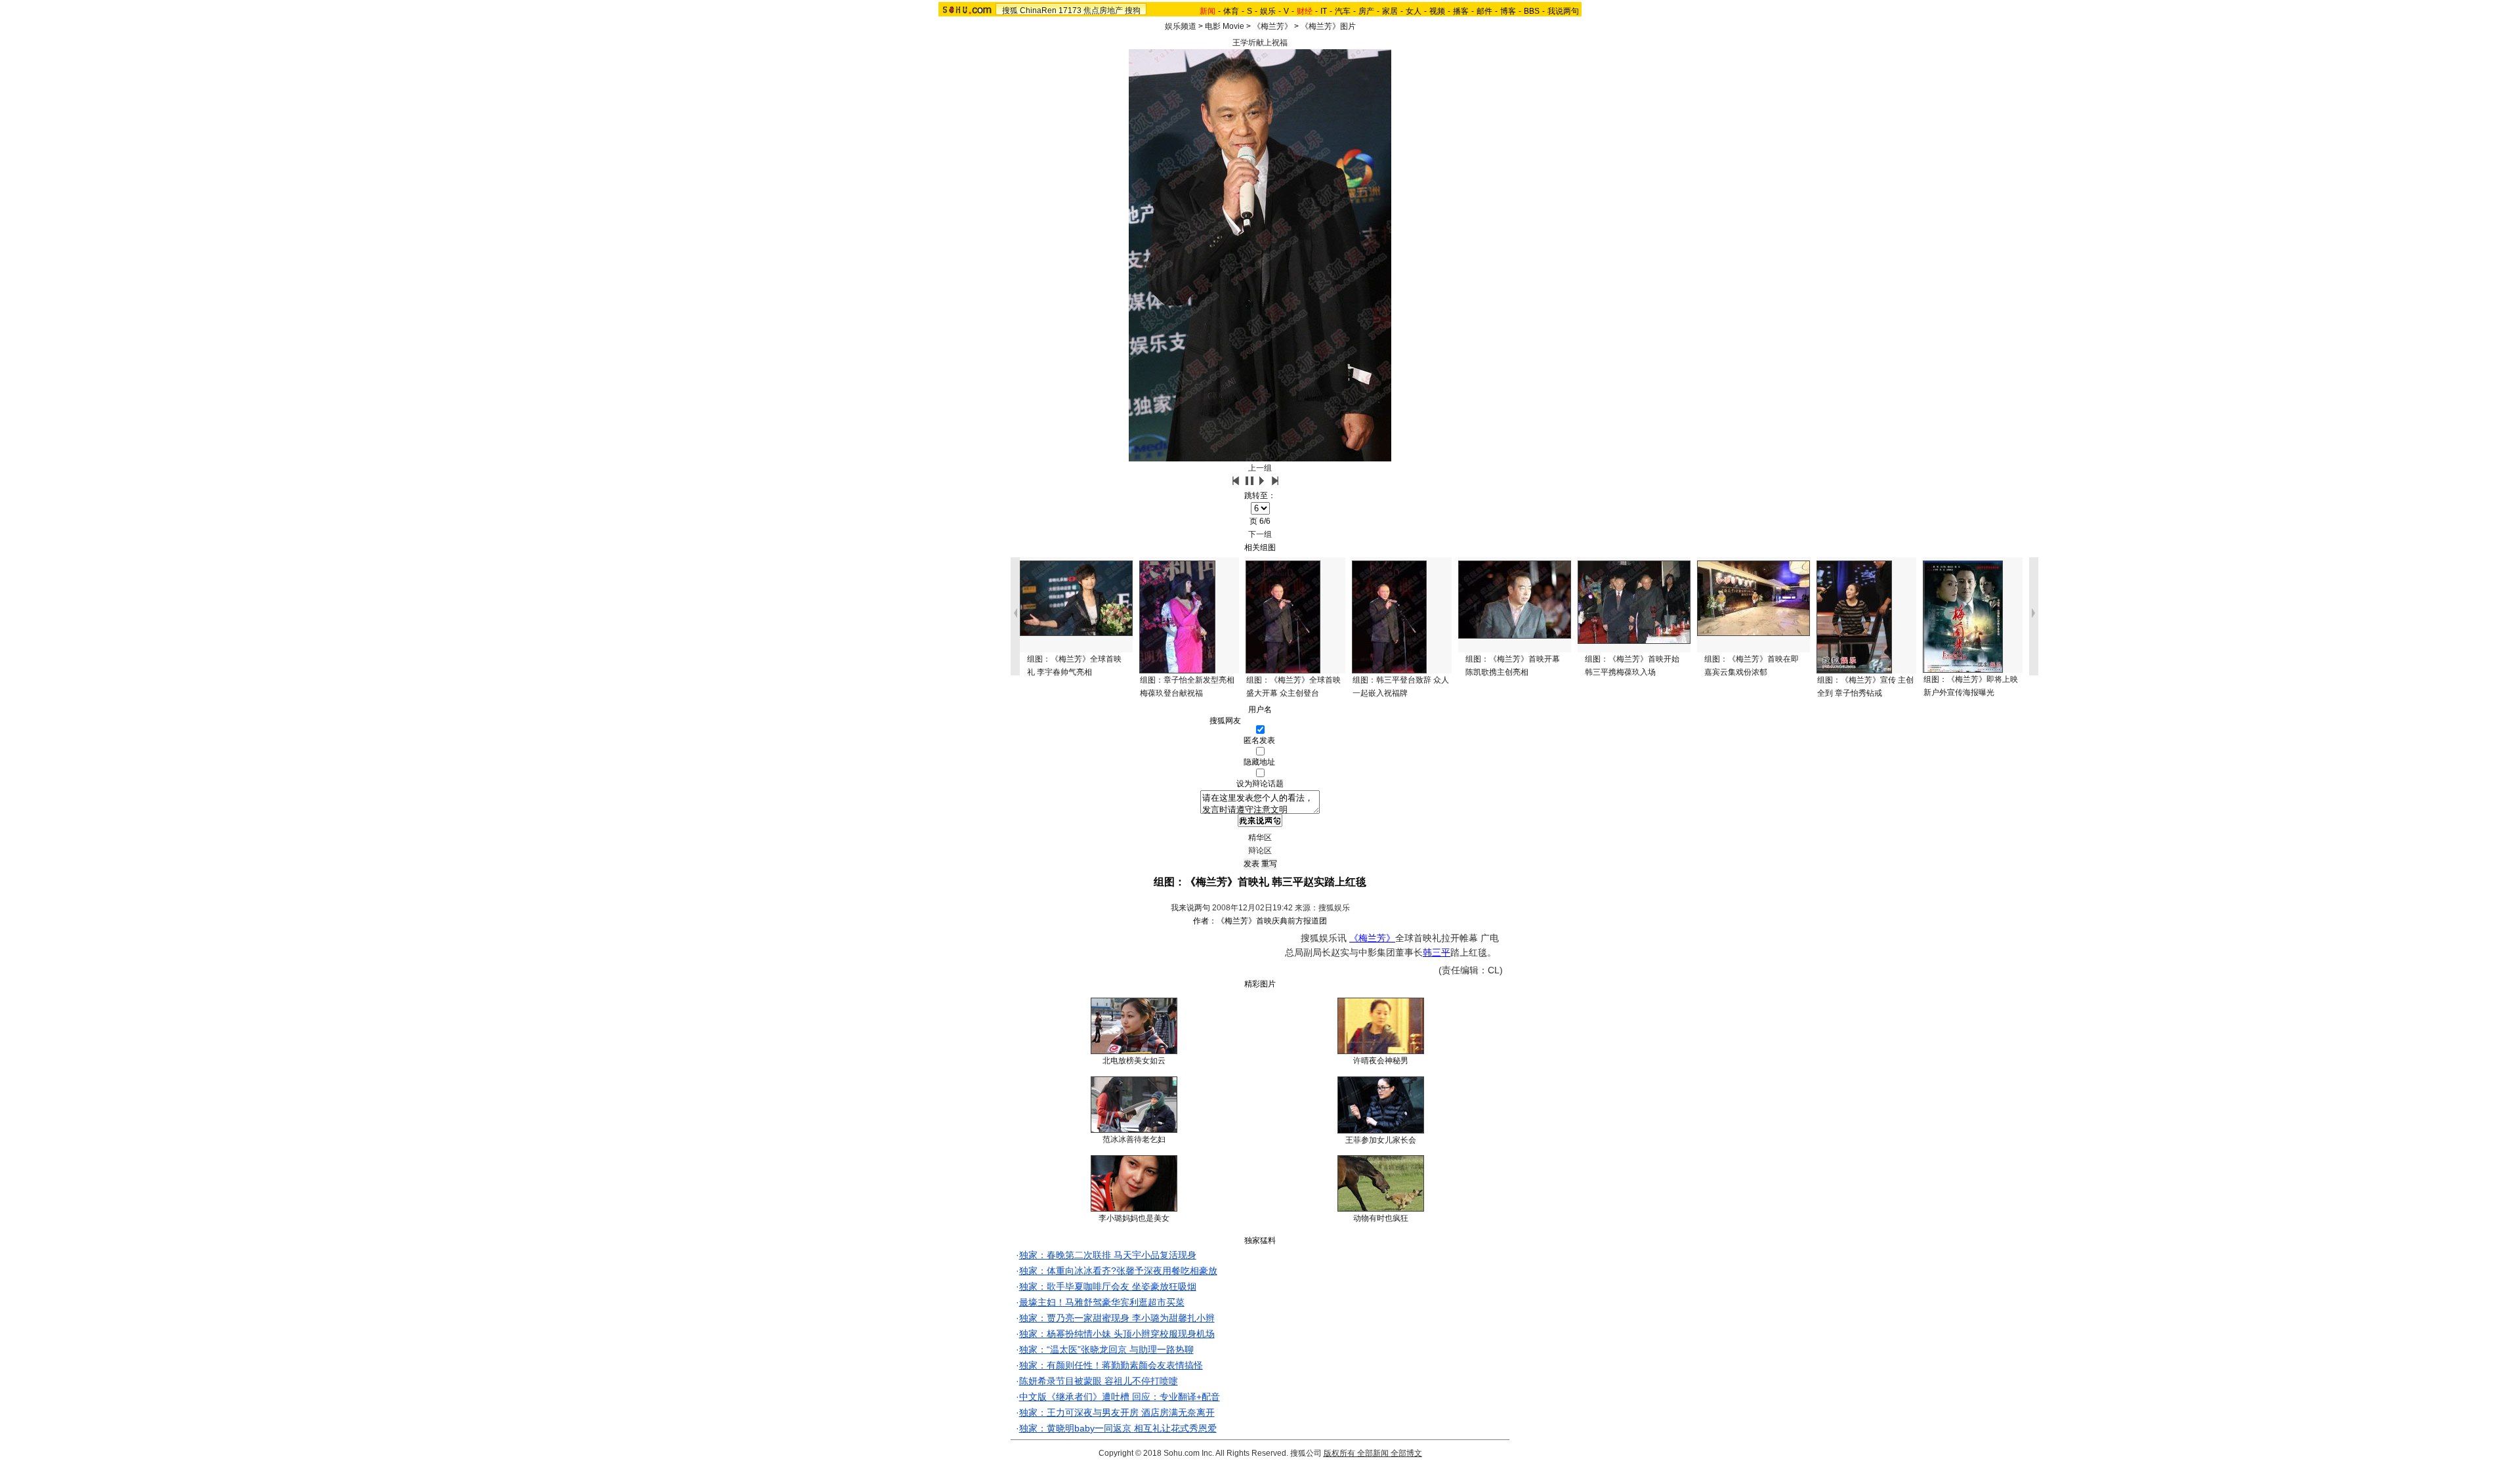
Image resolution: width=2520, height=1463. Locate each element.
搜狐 (1010, 11)
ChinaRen (1038, 11)
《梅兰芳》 (1272, 26)
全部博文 (1406, 1453)
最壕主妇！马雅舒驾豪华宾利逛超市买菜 (1102, 1302)
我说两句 (1563, 11)
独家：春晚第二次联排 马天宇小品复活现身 (1108, 1255)
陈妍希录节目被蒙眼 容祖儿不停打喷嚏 (1099, 1381)
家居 (1390, 11)
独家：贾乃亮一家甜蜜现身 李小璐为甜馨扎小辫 (1117, 1318)
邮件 (1484, 11)
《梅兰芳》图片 (1328, 26)
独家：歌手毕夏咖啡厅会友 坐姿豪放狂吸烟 (1108, 1286)
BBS (1532, 11)
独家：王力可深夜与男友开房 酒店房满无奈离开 (1117, 1412)
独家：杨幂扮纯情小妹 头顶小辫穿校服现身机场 (1117, 1334)
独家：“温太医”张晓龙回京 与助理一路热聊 (1106, 1349)
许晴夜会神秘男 (1381, 1061)
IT (1324, 11)
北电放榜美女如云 (1134, 1061)
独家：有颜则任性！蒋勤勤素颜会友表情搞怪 (1111, 1365)
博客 (1508, 11)
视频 (1437, 11)
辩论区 (1260, 851)
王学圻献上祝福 (1260, 43)
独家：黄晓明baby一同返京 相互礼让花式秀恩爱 (1118, 1428)
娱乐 (1268, 11)
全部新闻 (1373, 1453)
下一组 (1260, 534)
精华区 (1260, 838)
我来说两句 (1190, 908)
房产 (1366, 11)
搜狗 (1133, 11)
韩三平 (1437, 952)
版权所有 (1339, 1453)
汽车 (1343, 11)
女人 (1414, 11)
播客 (1461, 11)
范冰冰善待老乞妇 (1134, 1139)
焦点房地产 (1103, 11)
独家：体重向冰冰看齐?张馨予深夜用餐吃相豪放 (1118, 1271)
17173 (1070, 11)
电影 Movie (1225, 26)
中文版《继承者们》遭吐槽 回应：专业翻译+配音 (1120, 1397)
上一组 (1260, 468)
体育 (1231, 11)
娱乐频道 (1181, 26)
